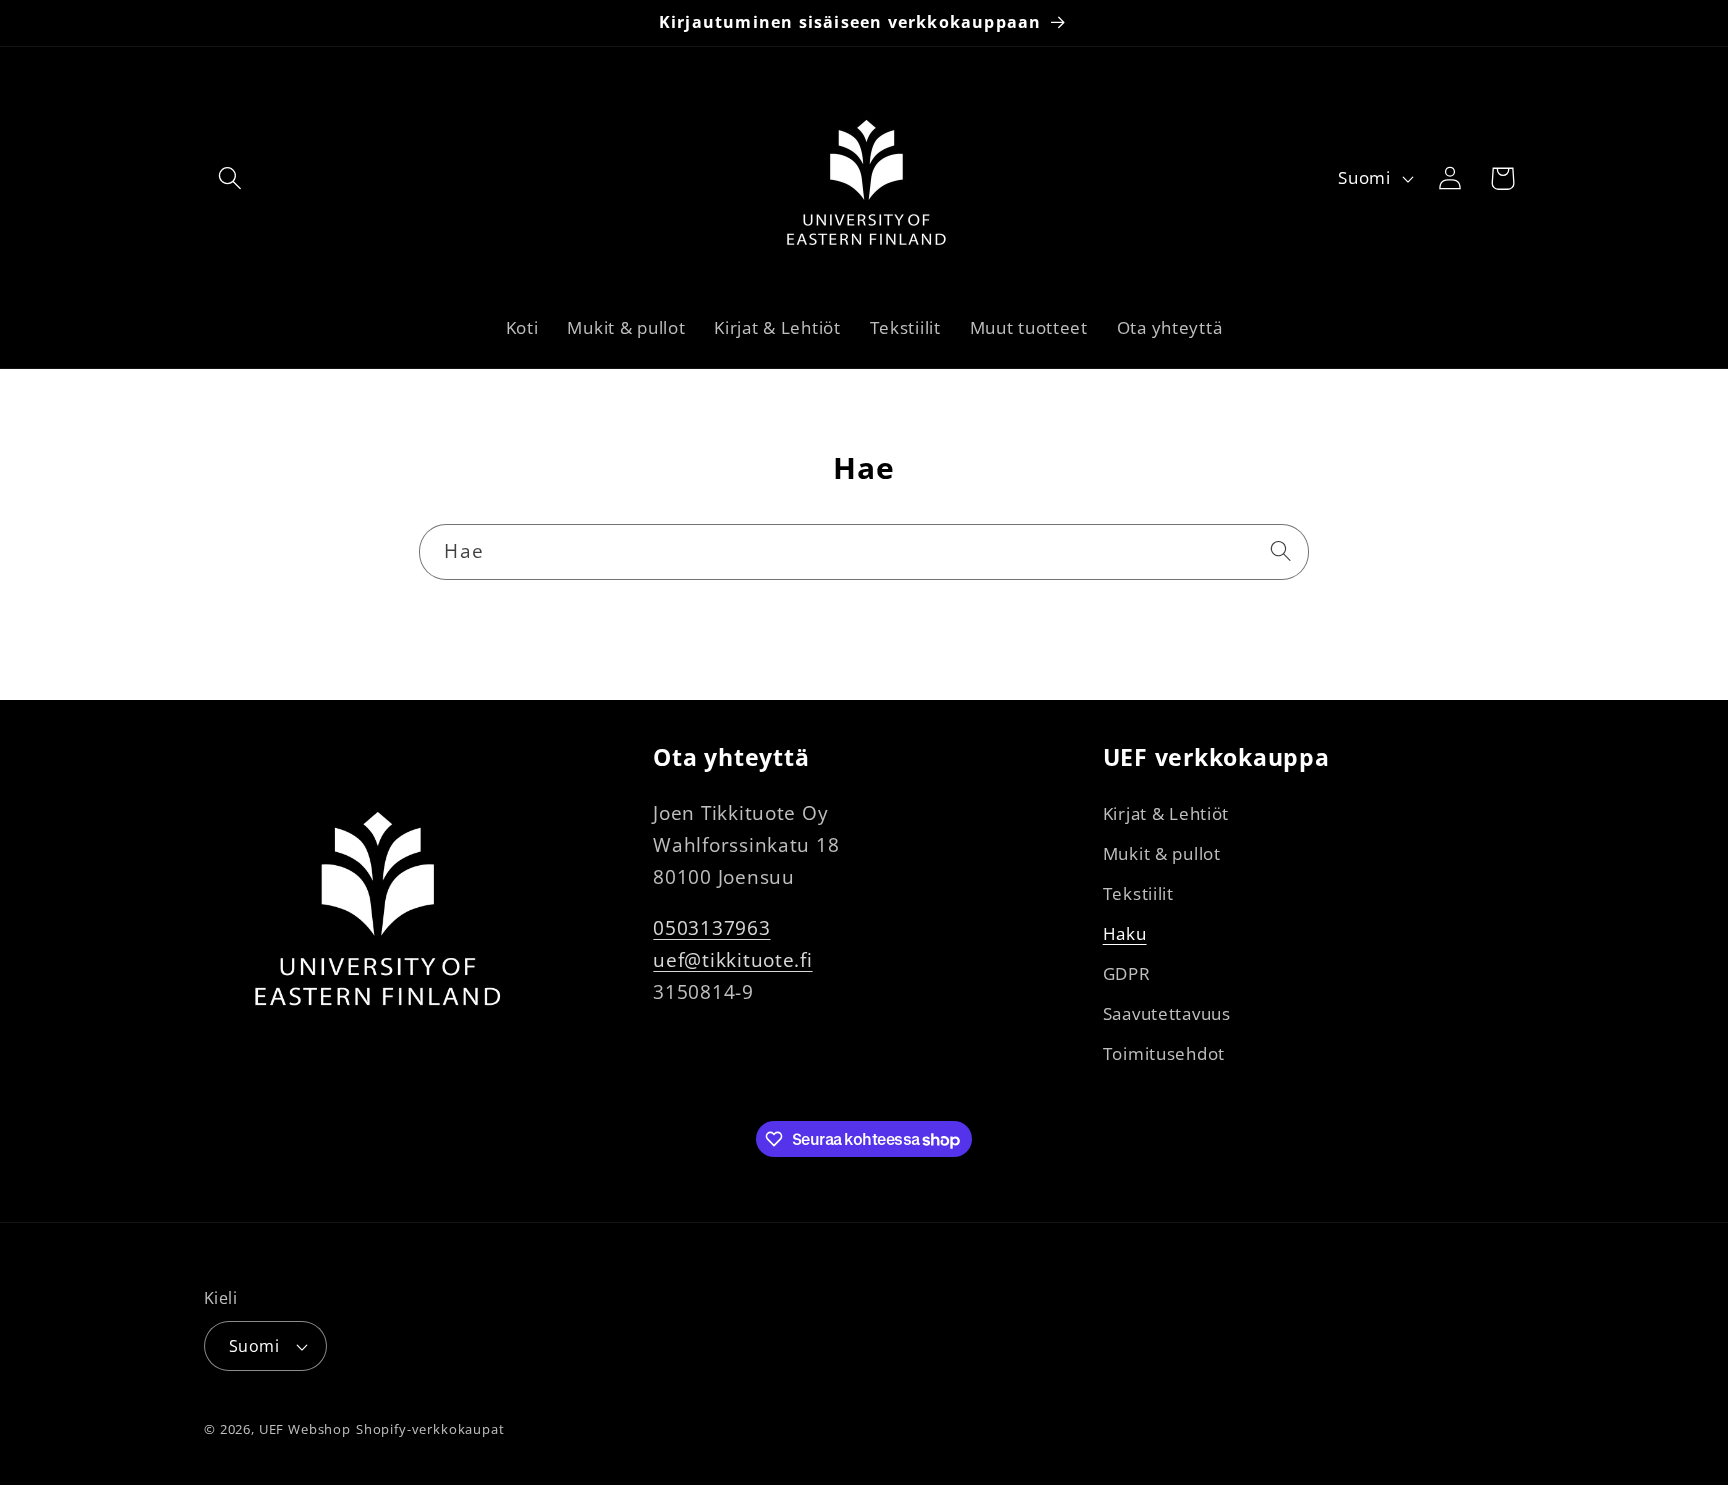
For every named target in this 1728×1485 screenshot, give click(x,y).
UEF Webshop (305, 1429)
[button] (230, 178)
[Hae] (1281, 551)
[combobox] (863, 552)
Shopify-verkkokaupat (430, 1429)
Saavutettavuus (1167, 1013)
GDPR (1127, 973)
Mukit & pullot (1162, 853)
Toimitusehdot (1164, 1053)
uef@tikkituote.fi (732, 959)
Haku (1125, 933)
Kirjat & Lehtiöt (1166, 813)
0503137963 (711, 927)
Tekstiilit (1138, 893)
